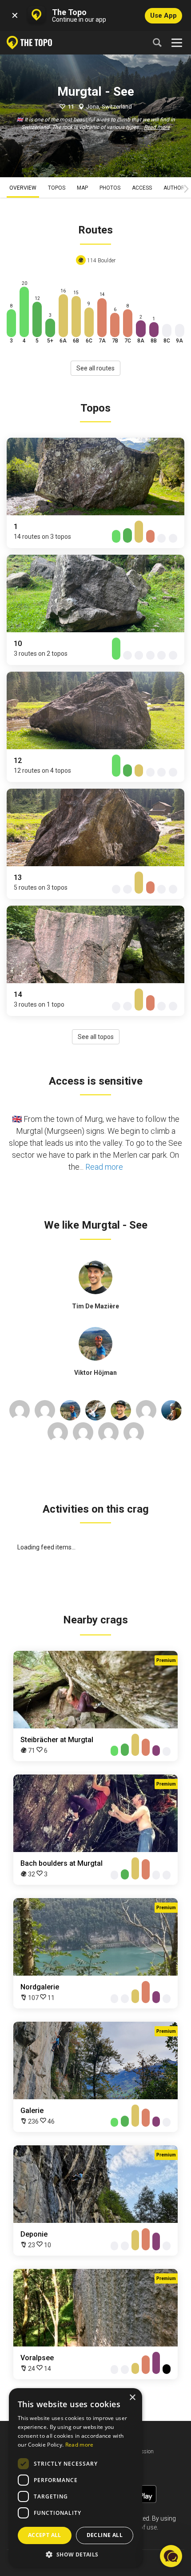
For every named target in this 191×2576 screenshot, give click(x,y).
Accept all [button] (45, 2535)
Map (82, 188)
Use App (163, 16)
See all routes (95, 368)
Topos (57, 188)
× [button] (132, 2398)
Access (142, 188)
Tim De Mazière (95, 1306)
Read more (157, 127)
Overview (23, 188)
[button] (76, 2554)
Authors (176, 188)
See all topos (96, 1037)
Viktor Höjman (95, 1373)
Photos (110, 188)
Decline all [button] (105, 2535)
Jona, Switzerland (109, 107)
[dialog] (76, 2478)
